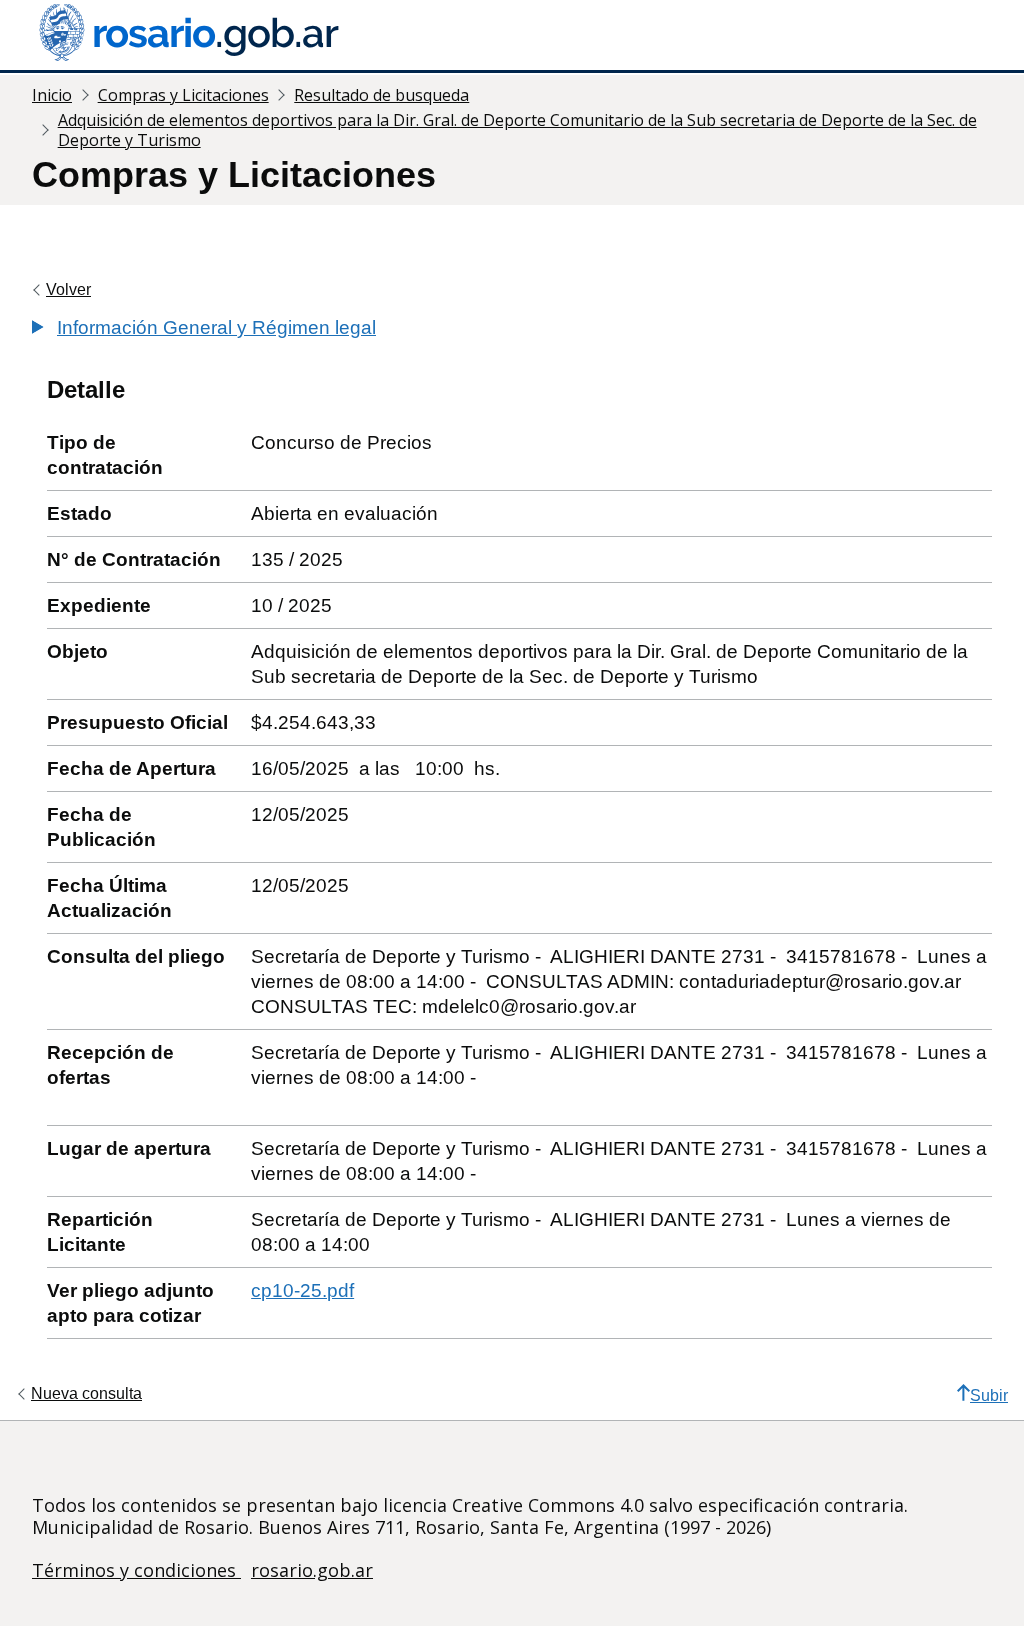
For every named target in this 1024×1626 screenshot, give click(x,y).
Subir (989, 1395)
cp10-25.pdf (302, 1290)
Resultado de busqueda (381, 95)
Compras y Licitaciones (183, 95)
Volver (68, 289)
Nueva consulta (86, 1393)
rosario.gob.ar (312, 1570)
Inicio (52, 95)
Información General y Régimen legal (216, 327)
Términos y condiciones (136, 1570)
